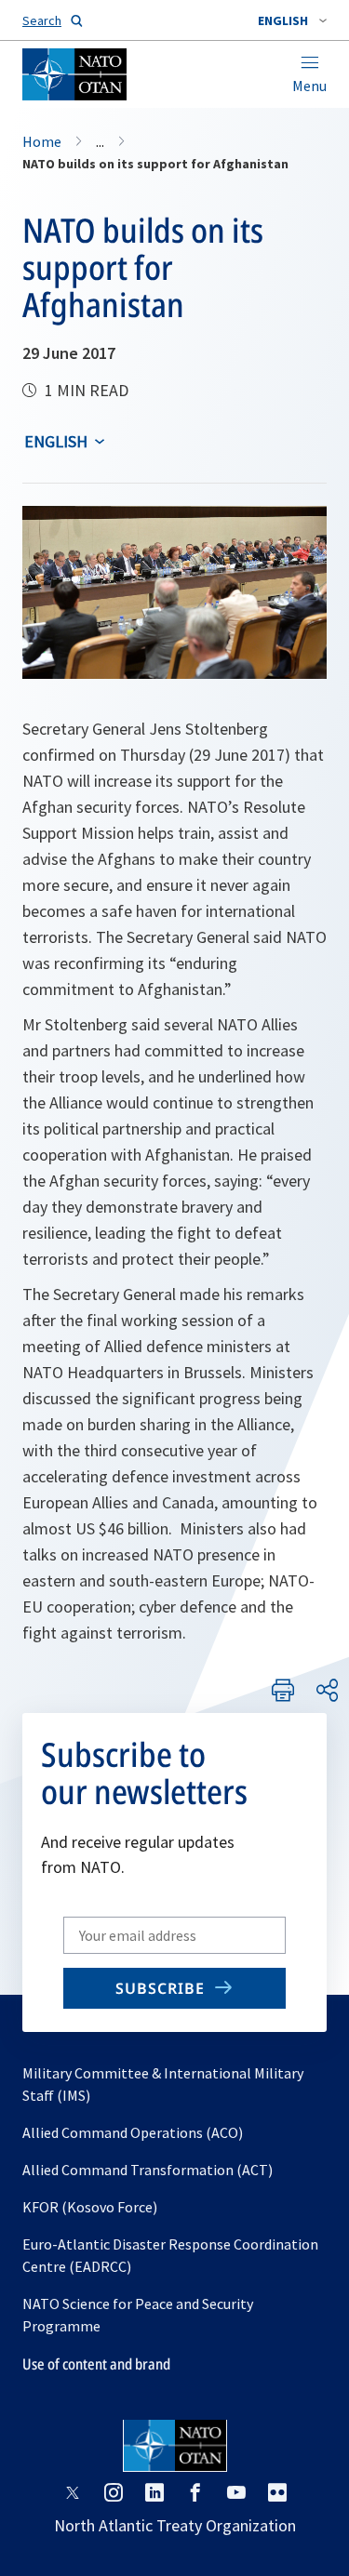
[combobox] (292, 20)
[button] (292, 20)
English (56, 441)
